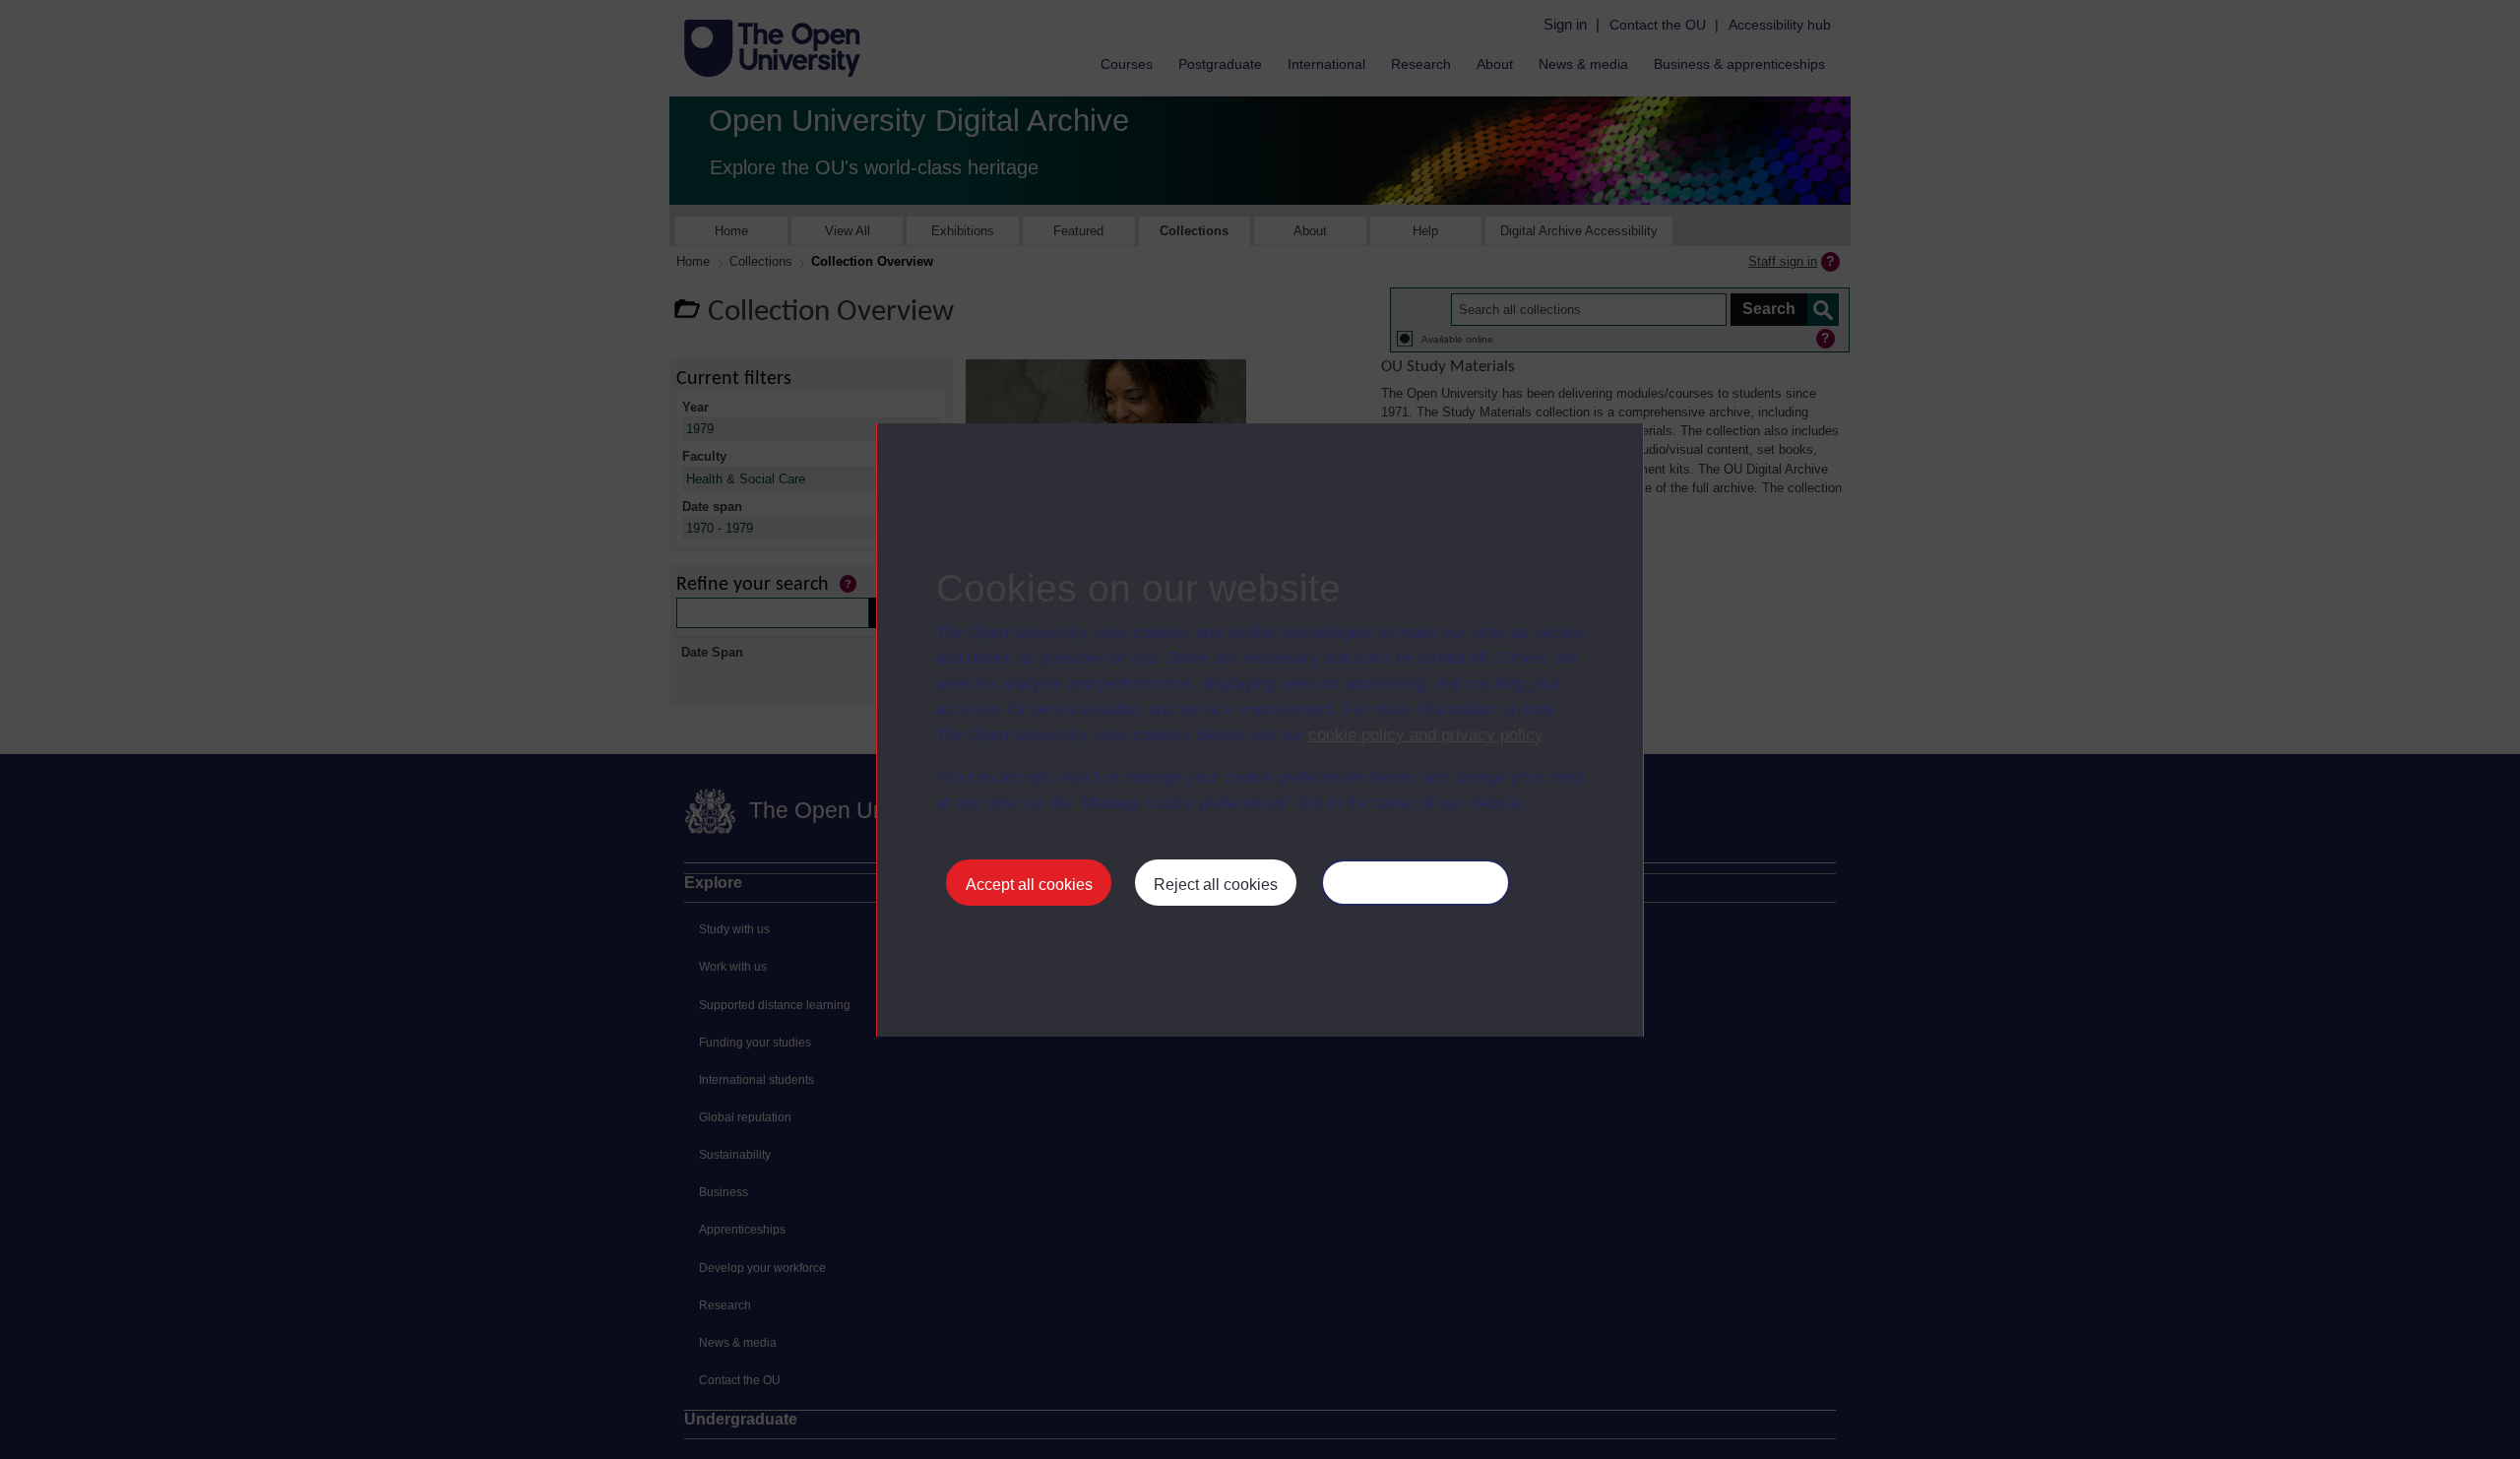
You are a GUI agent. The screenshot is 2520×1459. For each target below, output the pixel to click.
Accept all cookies (1029, 885)
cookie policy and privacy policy (1425, 735)
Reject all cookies (1216, 885)
